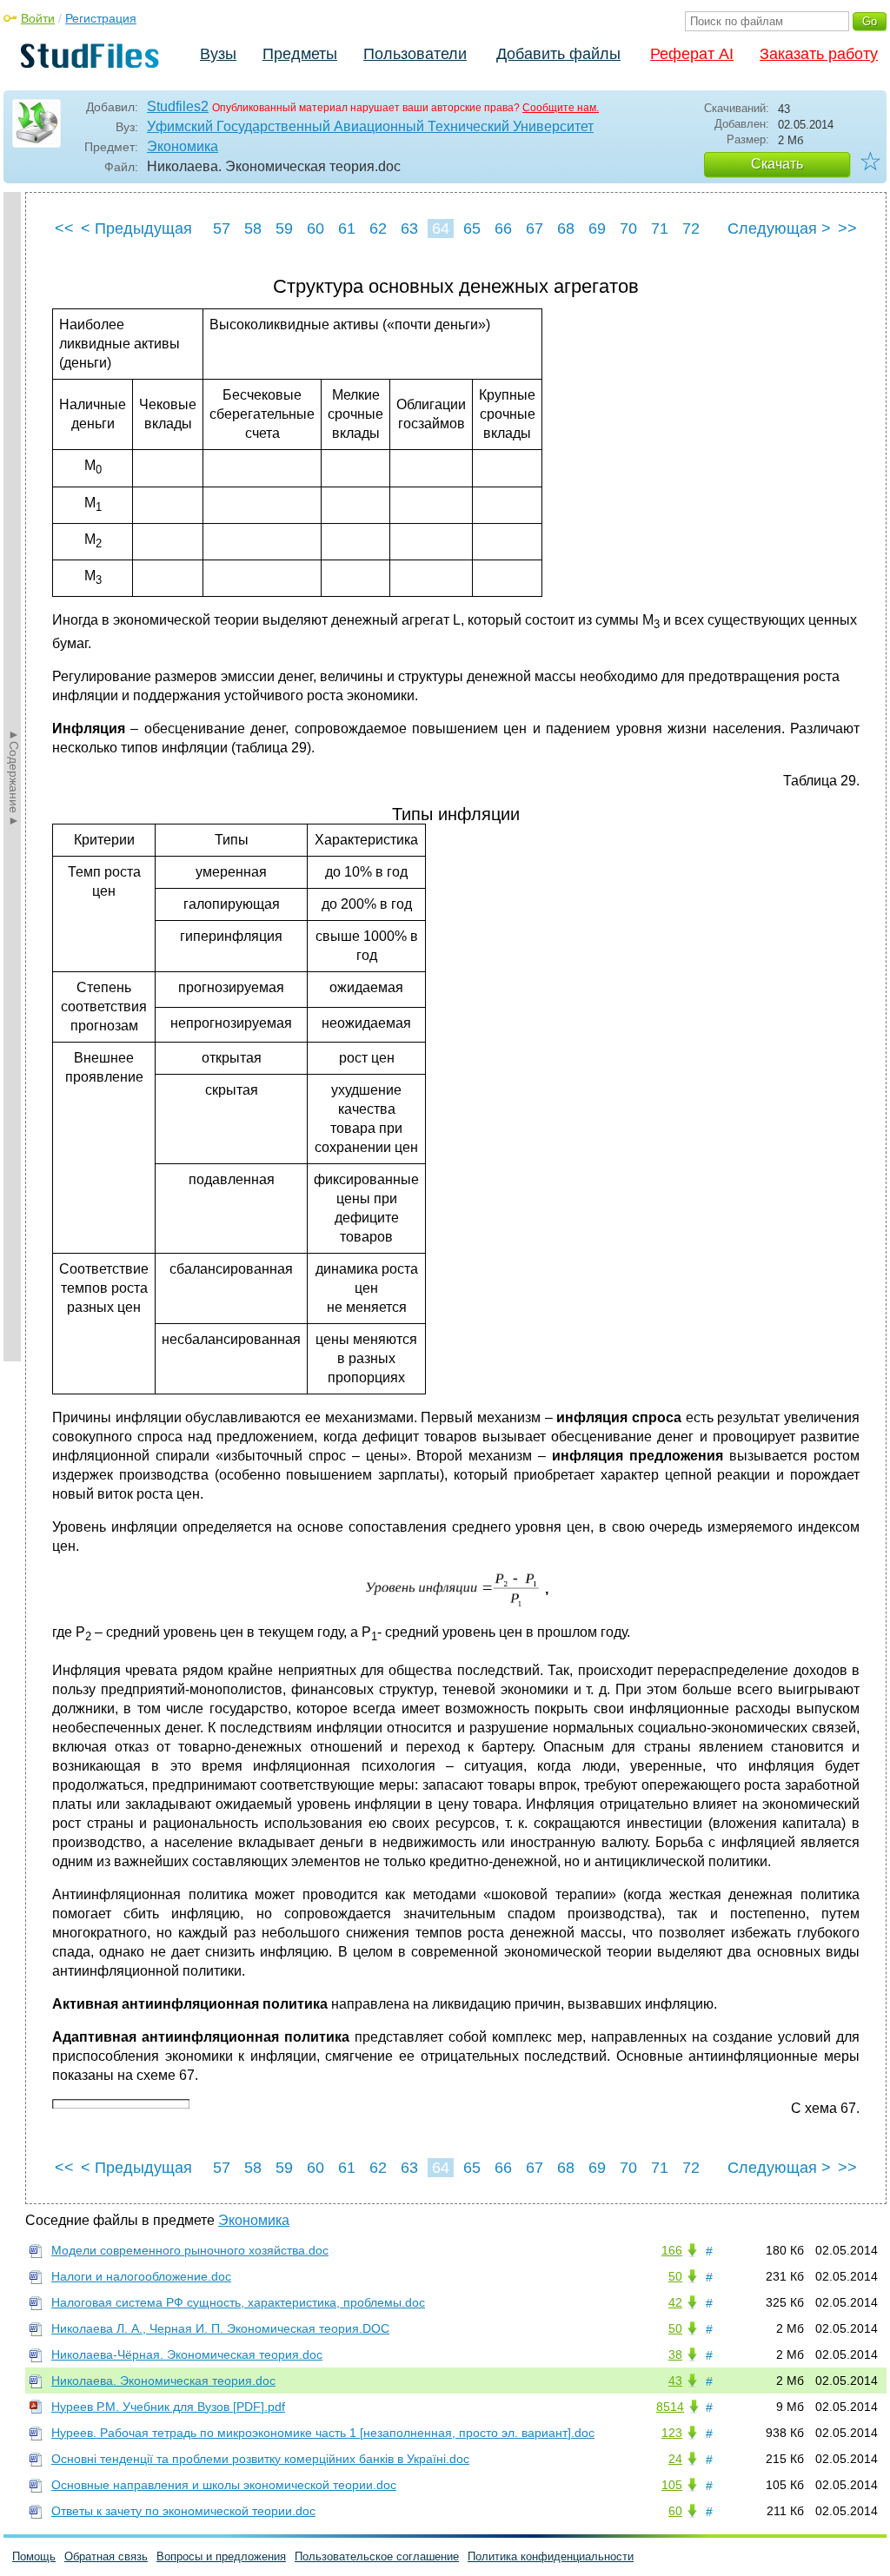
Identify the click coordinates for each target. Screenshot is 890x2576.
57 (222, 228)
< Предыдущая (136, 228)
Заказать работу (819, 54)
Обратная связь (106, 2556)
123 (672, 2433)
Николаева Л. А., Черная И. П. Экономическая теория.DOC (220, 2328)
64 (441, 228)
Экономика (183, 146)
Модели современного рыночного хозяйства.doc (190, 2250)
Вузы (218, 54)
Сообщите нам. (561, 108)
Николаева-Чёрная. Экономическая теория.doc (187, 2354)
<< (64, 228)
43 (675, 2381)
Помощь (34, 2556)
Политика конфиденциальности (551, 2556)
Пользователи (415, 54)
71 (660, 228)
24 (675, 2459)
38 (675, 2354)
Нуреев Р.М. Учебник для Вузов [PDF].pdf (168, 2407)
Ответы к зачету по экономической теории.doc (183, 2511)
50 (675, 2276)
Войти (38, 18)
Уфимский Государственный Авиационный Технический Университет (370, 126)
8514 (670, 2407)
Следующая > (779, 228)
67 (535, 228)
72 (691, 228)
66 (503, 228)
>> (847, 228)
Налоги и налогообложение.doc (141, 2276)
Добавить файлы (558, 54)
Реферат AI (692, 54)
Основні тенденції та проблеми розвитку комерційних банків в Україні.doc (260, 2459)
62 (378, 228)
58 (253, 228)
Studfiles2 (178, 106)
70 (628, 228)
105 (672, 2485)
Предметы (300, 54)
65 (472, 228)
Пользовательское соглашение (377, 2556)
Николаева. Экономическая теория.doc (163, 2381)
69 (597, 228)
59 (284, 228)
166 (672, 2250)
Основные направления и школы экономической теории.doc (224, 2485)
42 (675, 2302)
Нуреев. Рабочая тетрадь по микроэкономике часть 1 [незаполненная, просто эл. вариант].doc (323, 2433)
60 (315, 228)
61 (347, 228)
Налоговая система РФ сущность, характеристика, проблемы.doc (238, 2302)
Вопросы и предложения (221, 2556)
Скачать (777, 164)
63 (409, 228)
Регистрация (101, 18)
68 (566, 228)
